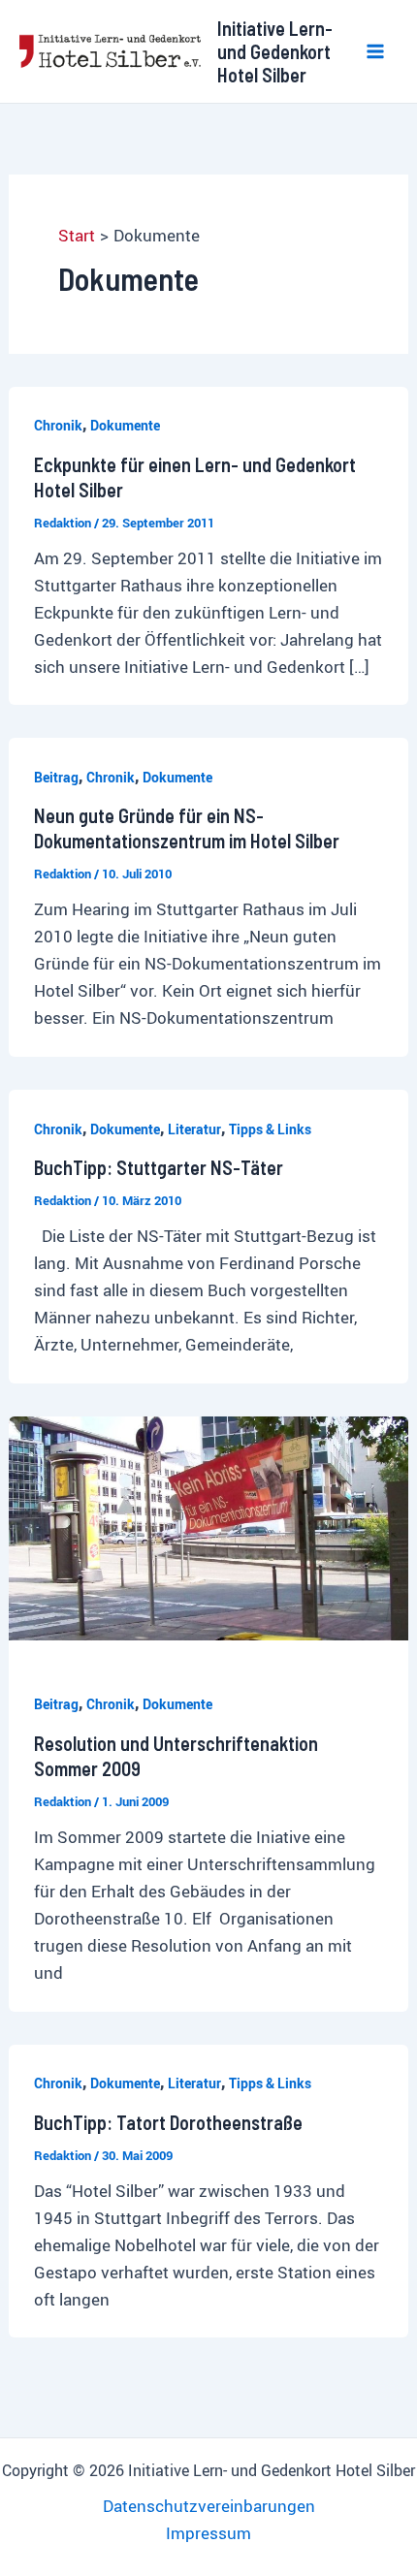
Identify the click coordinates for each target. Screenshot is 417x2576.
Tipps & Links (270, 1129)
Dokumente (125, 425)
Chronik (58, 425)
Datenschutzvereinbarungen (209, 2506)
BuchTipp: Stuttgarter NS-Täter (159, 1167)
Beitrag (56, 777)
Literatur (194, 1129)
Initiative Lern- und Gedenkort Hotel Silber (275, 51)
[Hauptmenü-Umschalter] (376, 51)
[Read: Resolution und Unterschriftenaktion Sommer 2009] (208, 1527)
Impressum (208, 2533)
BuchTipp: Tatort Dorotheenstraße (168, 2122)
